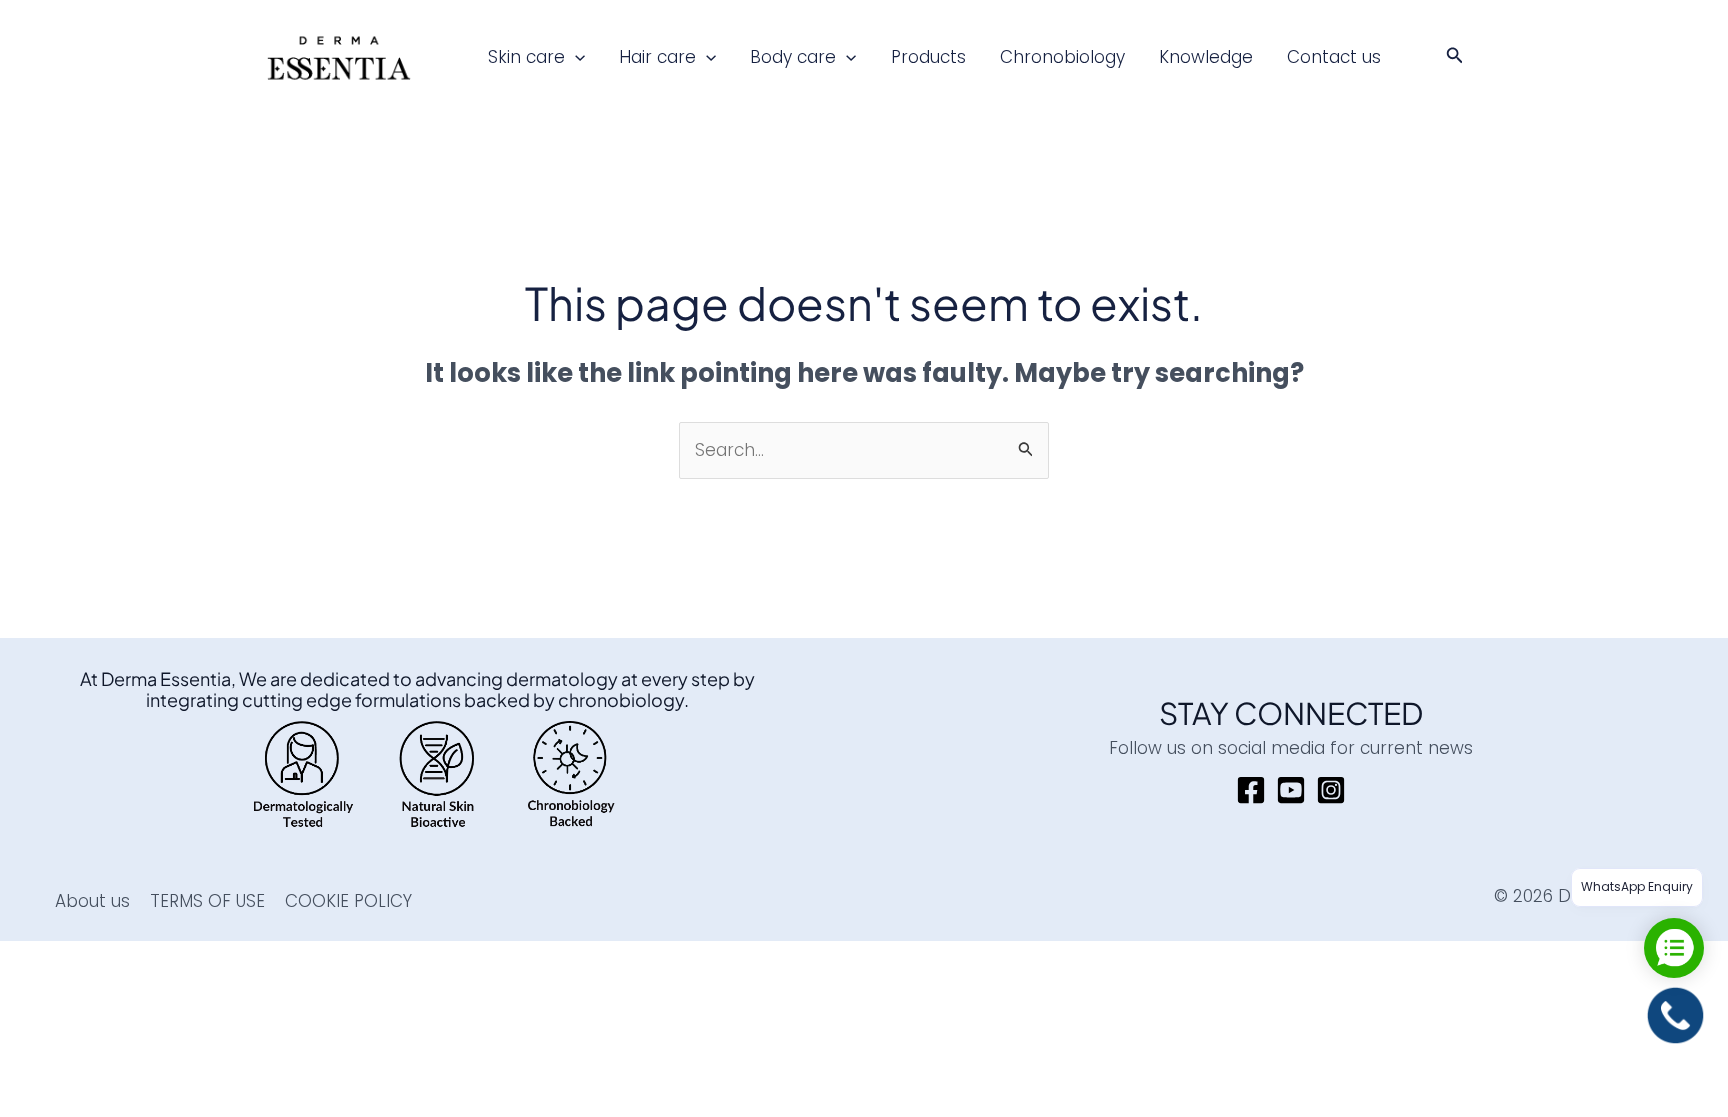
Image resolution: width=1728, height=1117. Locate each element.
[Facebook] (1251, 790)
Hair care (657, 57)
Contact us (1334, 57)
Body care (793, 57)
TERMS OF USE (207, 901)
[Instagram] (1331, 790)
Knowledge (1206, 57)
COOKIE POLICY (348, 901)
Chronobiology (1062, 57)
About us (92, 901)
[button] (575, 57)
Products (928, 57)
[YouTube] (1291, 790)
